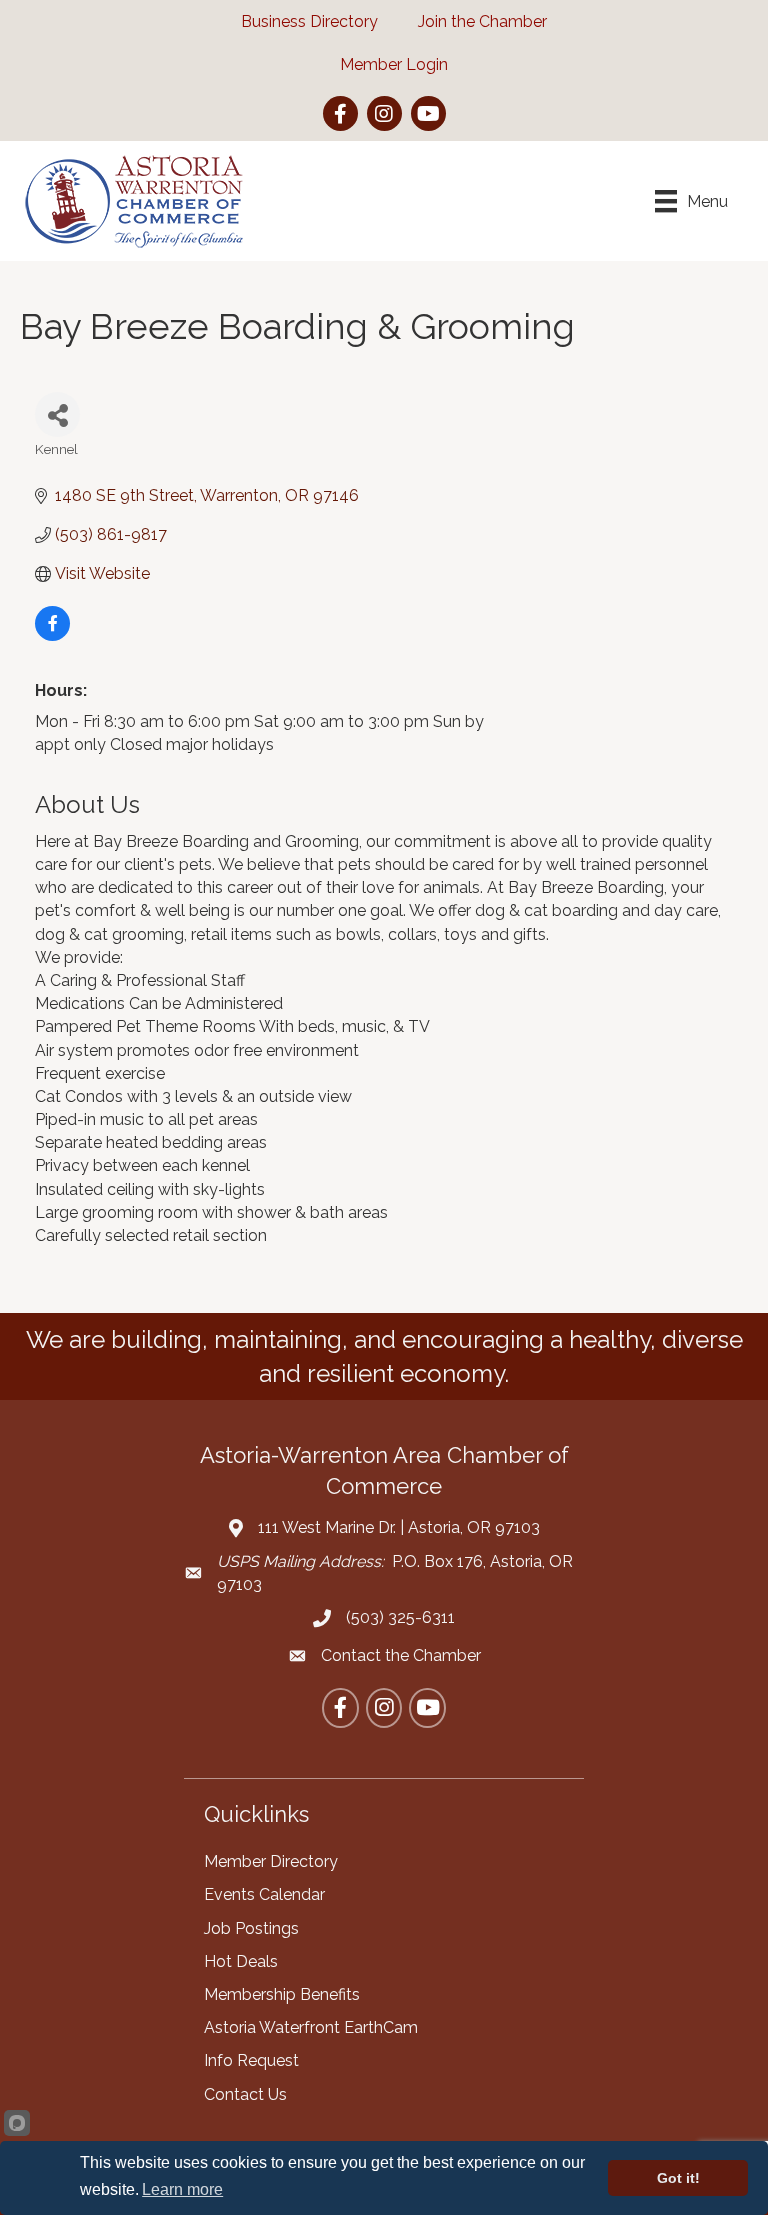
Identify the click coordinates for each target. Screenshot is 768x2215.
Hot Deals (241, 1961)
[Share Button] (57, 414)
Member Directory (271, 1861)
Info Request (251, 2060)
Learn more (182, 2189)
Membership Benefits (282, 1994)
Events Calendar (264, 1894)
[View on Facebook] (52, 635)
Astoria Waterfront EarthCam (311, 2027)
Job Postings (251, 1928)
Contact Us (245, 2094)
